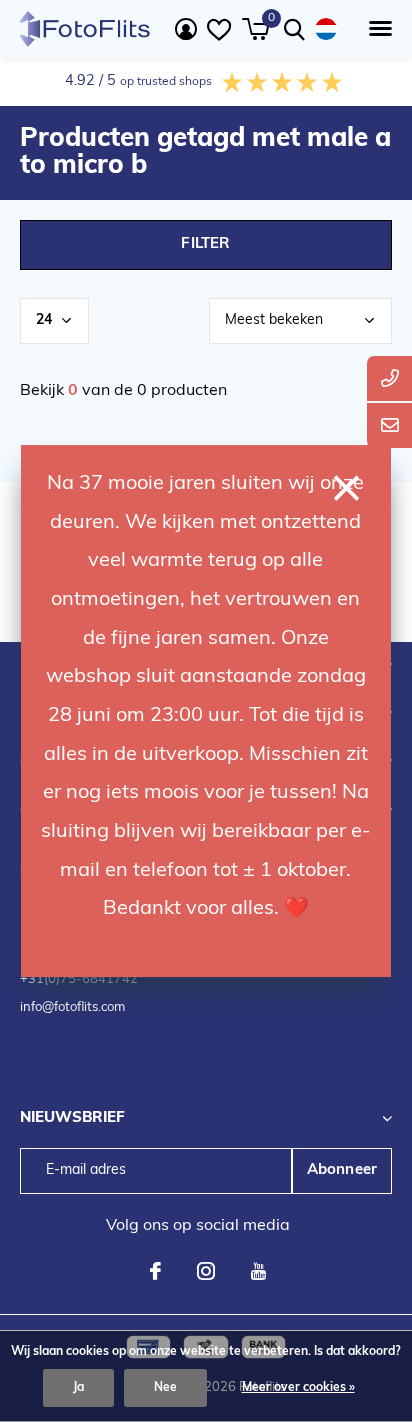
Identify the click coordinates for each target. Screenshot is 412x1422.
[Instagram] (206, 1271)
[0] (255, 29)
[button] (376, 29)
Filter (205, 244)
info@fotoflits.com (72, 1007)
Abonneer (342, 1170)
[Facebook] (155, 1271)
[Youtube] (258, 1271)
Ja (78, 1388)
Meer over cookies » (298, 1388)
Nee (165, 1388)
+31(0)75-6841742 (79, 979)
